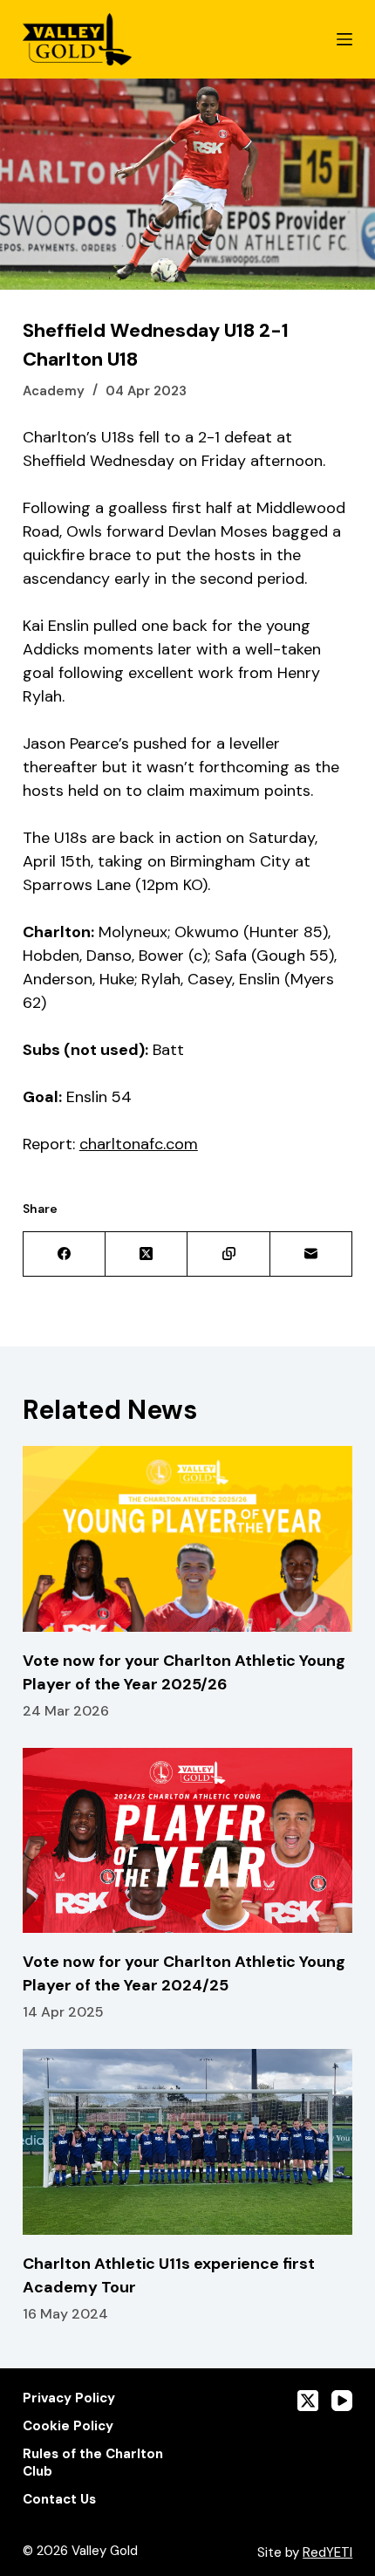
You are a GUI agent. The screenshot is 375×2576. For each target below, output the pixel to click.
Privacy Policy (69, 2398)
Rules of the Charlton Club (93, 2463)
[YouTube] (342, 2401)
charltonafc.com (139, 1144)
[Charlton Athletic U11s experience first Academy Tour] (187, 2142)
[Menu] (344, 39)
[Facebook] (65, 1254)
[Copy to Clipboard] (228, 1254)
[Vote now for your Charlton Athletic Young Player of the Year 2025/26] (187, 1539)
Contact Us (59, 2500)
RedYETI (327, 2552)
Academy (54, 391)
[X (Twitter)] (147, 1254)
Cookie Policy (68, 2426)
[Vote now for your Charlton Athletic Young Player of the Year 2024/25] (187, 1841)
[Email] (311, 1254)
